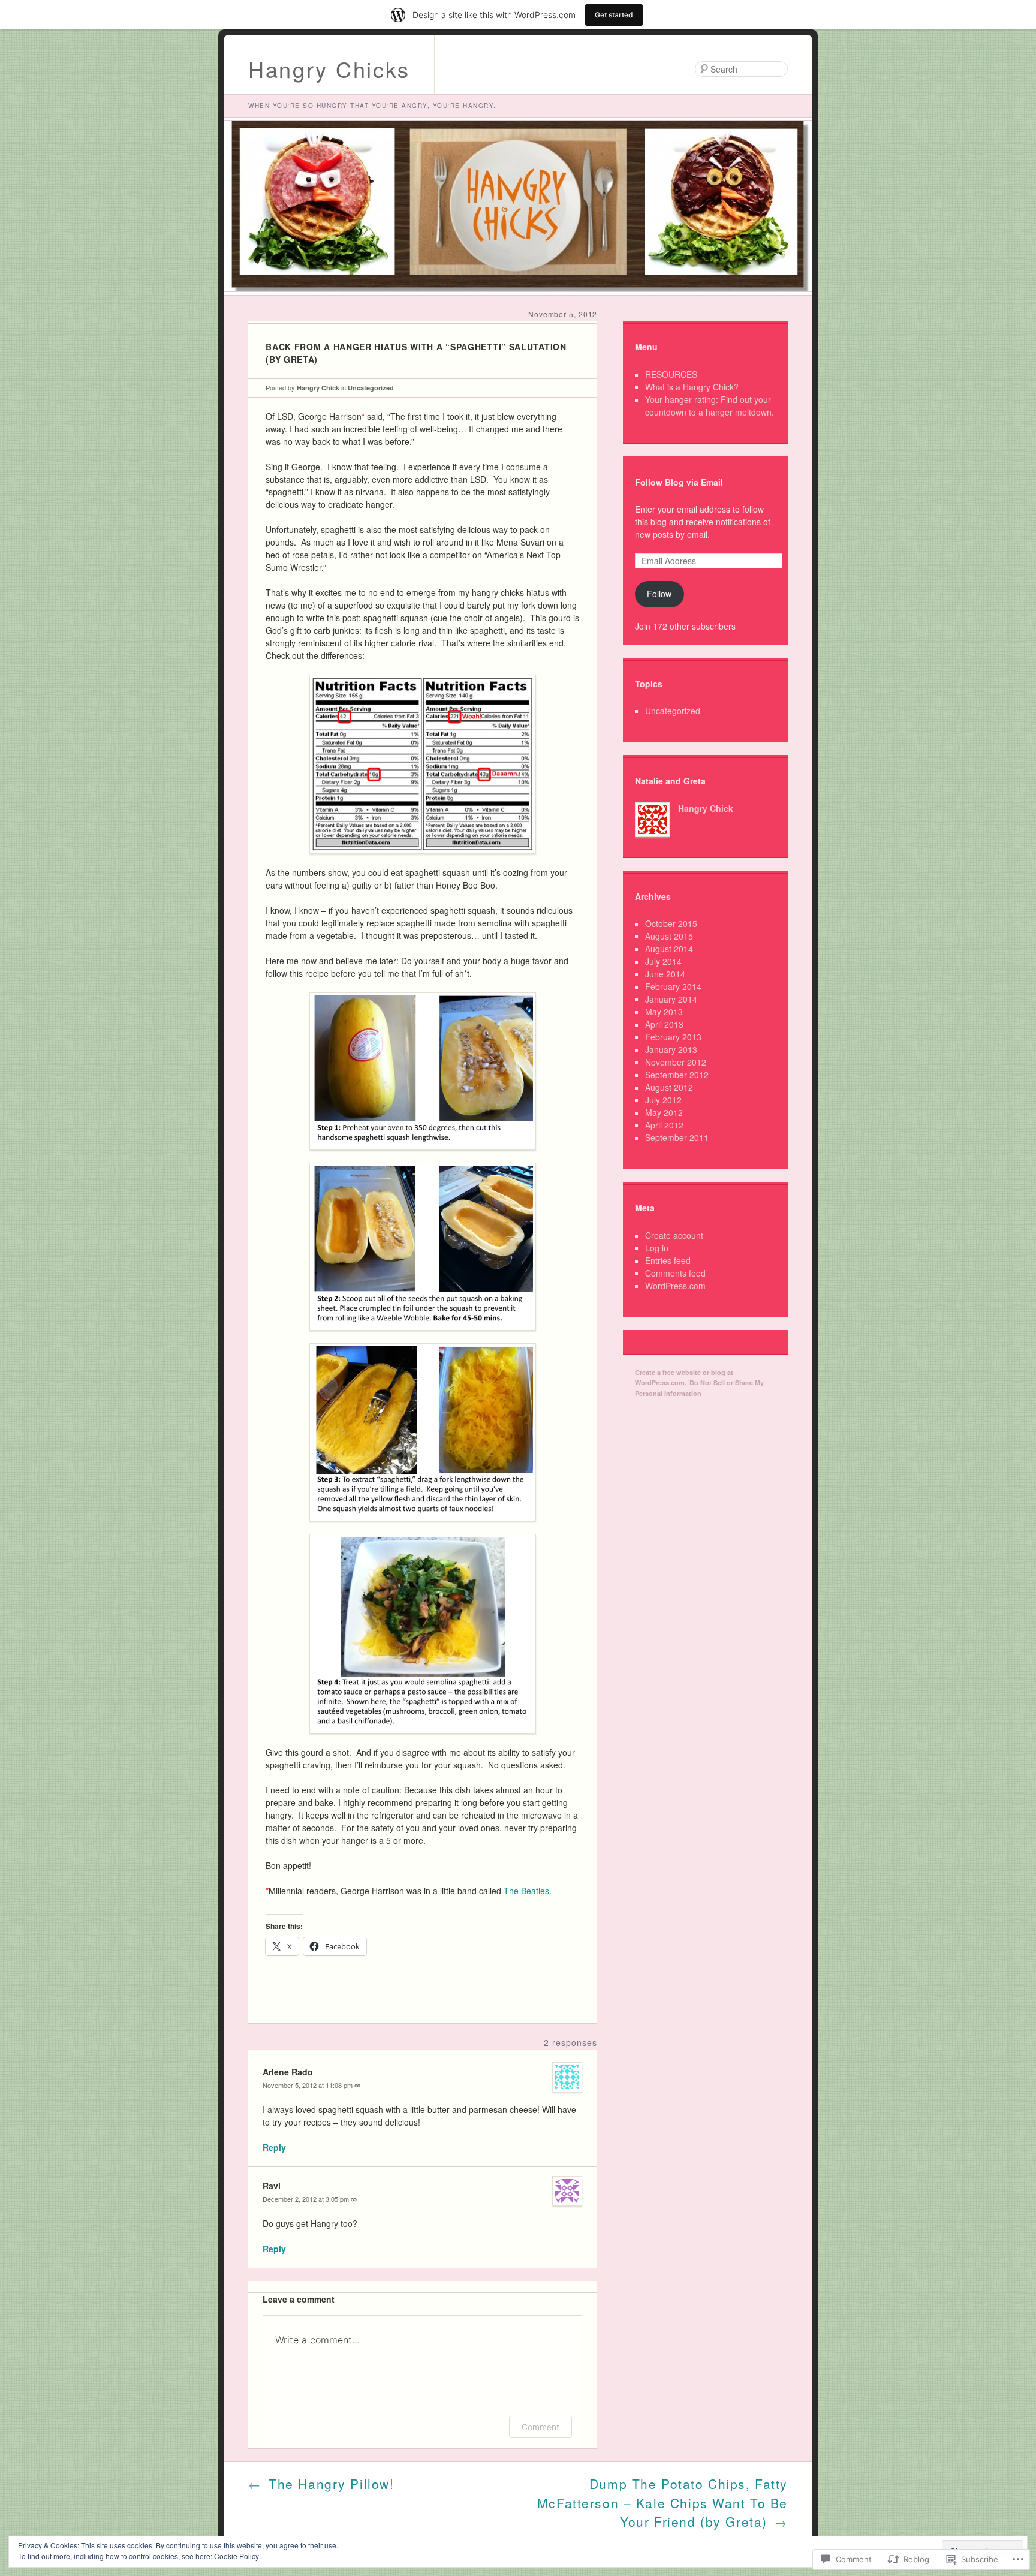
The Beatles (526, 1891)
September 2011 (677, 1137)
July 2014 (663, 961)
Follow (659, 594)
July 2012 (663, 1100)
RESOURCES (671, 374)
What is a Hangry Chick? (692, 387)
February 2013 (673, 1037)
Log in (657, 1248)
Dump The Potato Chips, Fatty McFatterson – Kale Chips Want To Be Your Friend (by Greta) (662, 2503)
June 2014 (665, 974)
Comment (540, 2427)
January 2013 (671, 1049)
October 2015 (671, 923)
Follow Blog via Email (679, 482)
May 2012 (664, 1112)
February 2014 (673, 986)
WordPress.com (675, 1286)
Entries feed (668, 1260)
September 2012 (677, 1075)
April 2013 (664, 1024)
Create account (674, 1235)
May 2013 (664, 1012)
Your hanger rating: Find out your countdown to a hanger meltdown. (710, 406)
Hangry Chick (318, 388)
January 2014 (671, 999)
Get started (614, 15)
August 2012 (669, 1087)
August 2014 (669, 949)
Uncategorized (371, 388)
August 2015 (669, 936)
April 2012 (664, 1125)
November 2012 (676, 1062)
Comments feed (675, 1273)
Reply (274, 2147)
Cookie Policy (237, 2556)
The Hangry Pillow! (321, 2484)
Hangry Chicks (329, 69)
